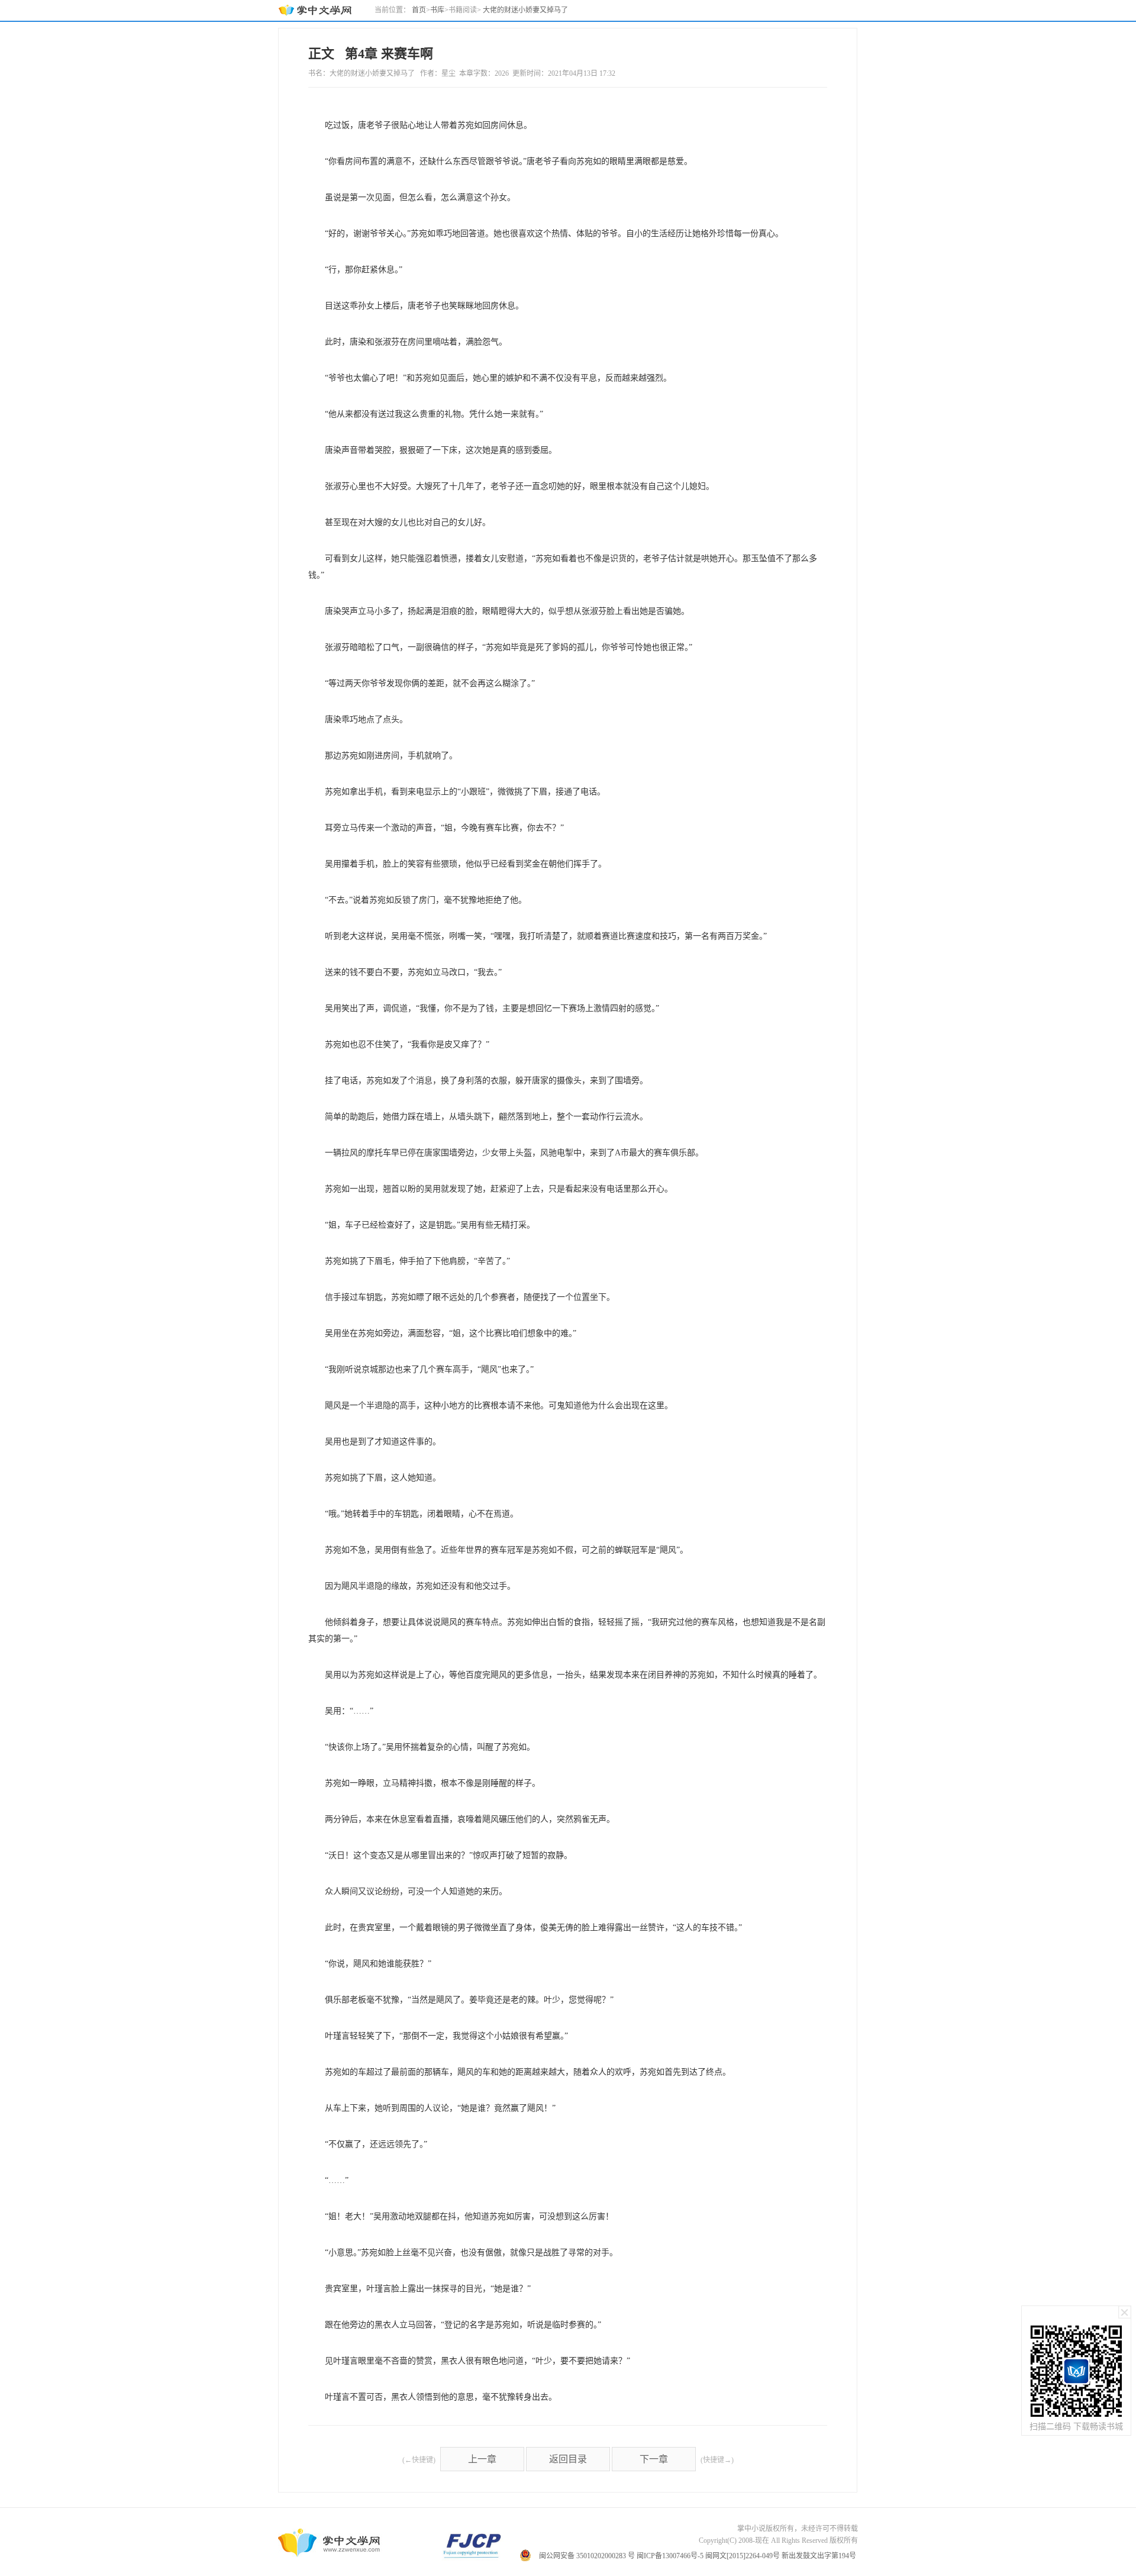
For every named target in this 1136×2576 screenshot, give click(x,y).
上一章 (482, 2459)
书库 (437, 10)
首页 (419, 10)
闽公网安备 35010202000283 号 (587, 2556)
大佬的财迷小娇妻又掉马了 (525, 10)
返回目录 (568, 2459)
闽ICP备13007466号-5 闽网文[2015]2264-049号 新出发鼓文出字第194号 (746, 2556)
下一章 (654, 2459)
